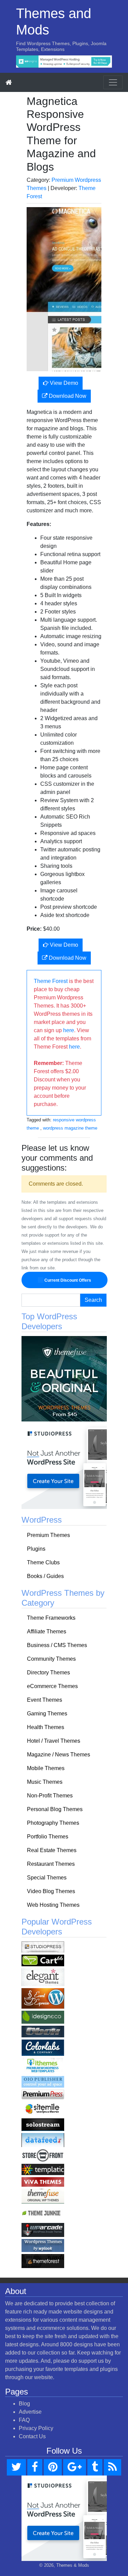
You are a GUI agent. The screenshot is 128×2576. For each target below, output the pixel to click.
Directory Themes (48, 1673)
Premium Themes (48, 1535)
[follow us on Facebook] (35, 2467)
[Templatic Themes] (43, 2169)
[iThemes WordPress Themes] (43, 2066)
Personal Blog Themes (55, 1809)
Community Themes (51, 1659)
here (69, 1030)
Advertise (30, 2412)
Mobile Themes (46, 1768)
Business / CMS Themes (57, 1645)
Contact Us (32, 2436)
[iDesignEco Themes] (43, 2017)
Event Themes (45, 1700)
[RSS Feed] (112, 2467)
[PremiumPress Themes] (43, 2094)
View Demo (63, 383)
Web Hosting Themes (53, 1905)
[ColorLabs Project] (43, 2047)
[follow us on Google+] (75, 2467)
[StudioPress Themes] (43, 1947)
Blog (24, 2404)
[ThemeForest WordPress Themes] (43, 2261)
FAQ (24, 2420)
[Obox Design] (43, 2031)
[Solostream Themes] (43, 2124)
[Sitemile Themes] (43, 2108)
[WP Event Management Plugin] (43, 1998)
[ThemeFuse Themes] (43, 2196)
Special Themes (47, 1878)
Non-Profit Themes (50, 1796)
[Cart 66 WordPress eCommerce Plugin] (43, 1960)
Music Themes (45, 1782)
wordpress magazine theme (70, 1128)
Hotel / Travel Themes (54, 1741)
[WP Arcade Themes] (43, 2230)
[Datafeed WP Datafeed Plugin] (43, 2140)
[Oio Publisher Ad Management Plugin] (43, 2081)
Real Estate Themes (52, 1850)
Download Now (67, 396)
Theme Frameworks (51, 1618)
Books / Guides (45, 1576)
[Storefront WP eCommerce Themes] (43, 2155)
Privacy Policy (36, 2428)
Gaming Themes (47, 1714)
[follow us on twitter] (16, 2467)
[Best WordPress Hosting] (64, 61)
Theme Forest (51, 981)
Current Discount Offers (67, 1280)
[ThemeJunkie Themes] (43, 2213)
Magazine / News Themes (59, 1755)
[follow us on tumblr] (95, 2467)
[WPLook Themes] (43, 2245)
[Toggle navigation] (113, 82)
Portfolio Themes (48, 1837)
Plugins (36, 1549)
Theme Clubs (43, 1562)
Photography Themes (53, 1823)
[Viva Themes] (43, 2181)
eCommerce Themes (52, 1686)
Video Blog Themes (51, 1891)
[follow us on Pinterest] (53, 2467)
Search (93, 1300)
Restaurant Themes (51, 1864)
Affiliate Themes (47, 1631)
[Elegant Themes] (43, 1977)
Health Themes (46, 1727)
